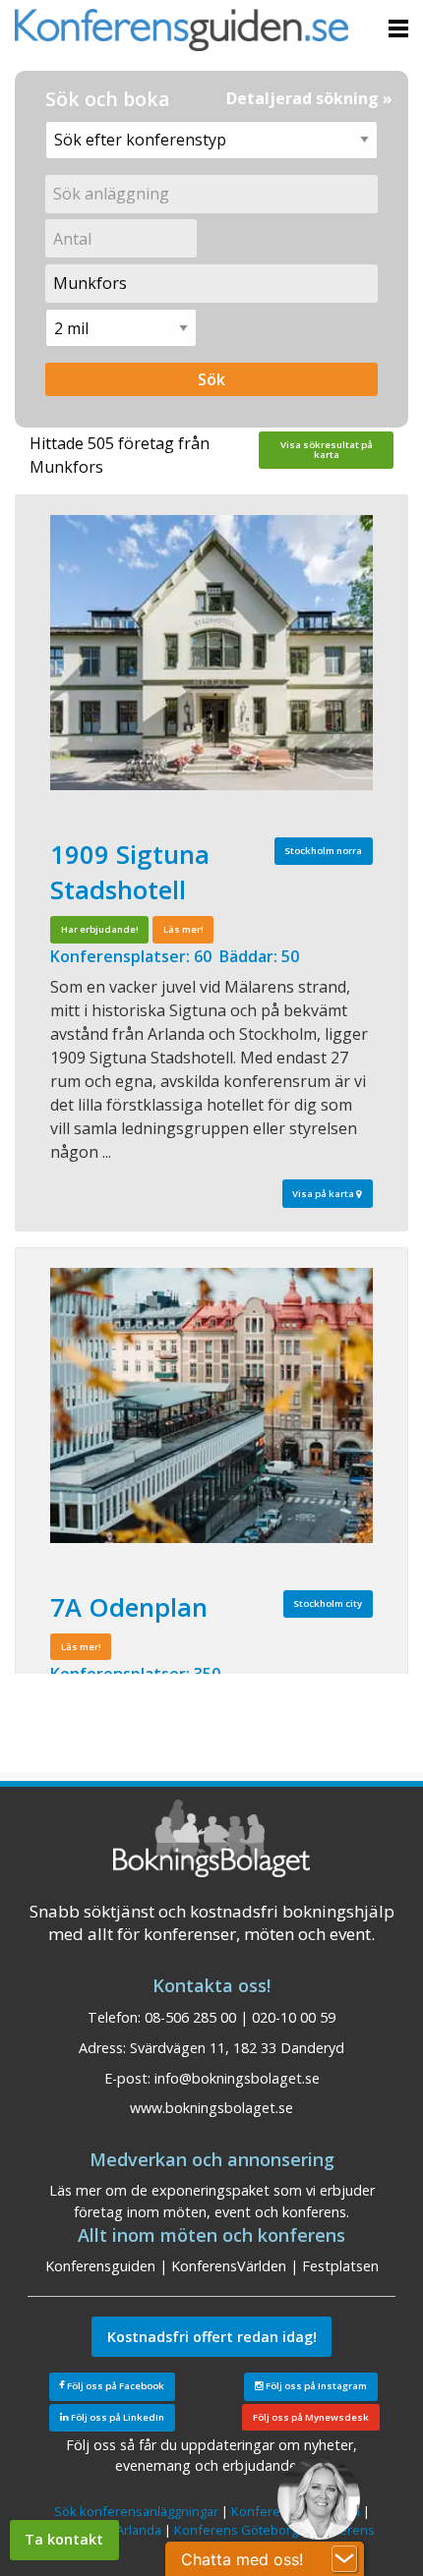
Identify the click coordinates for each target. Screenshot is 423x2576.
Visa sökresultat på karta (327, 450)
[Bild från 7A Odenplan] (211, 1405)
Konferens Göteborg (236, 2530)
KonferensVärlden (229, 2266)
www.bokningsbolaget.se (211, 2108)
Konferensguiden (100, 2266)
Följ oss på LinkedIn (117, 2417)
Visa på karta (324, 1194)
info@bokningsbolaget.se (237, 2078)
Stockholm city (328, 1603)
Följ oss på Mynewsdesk (311, 2417)
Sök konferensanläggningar (136, 2511)
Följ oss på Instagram (315, 2386)
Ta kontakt (64, 2539)
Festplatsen (340, 2266)
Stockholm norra (323, 851)
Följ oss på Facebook (115, 2386)
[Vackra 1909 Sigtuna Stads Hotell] (211, 653)
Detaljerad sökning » (309, 98)
